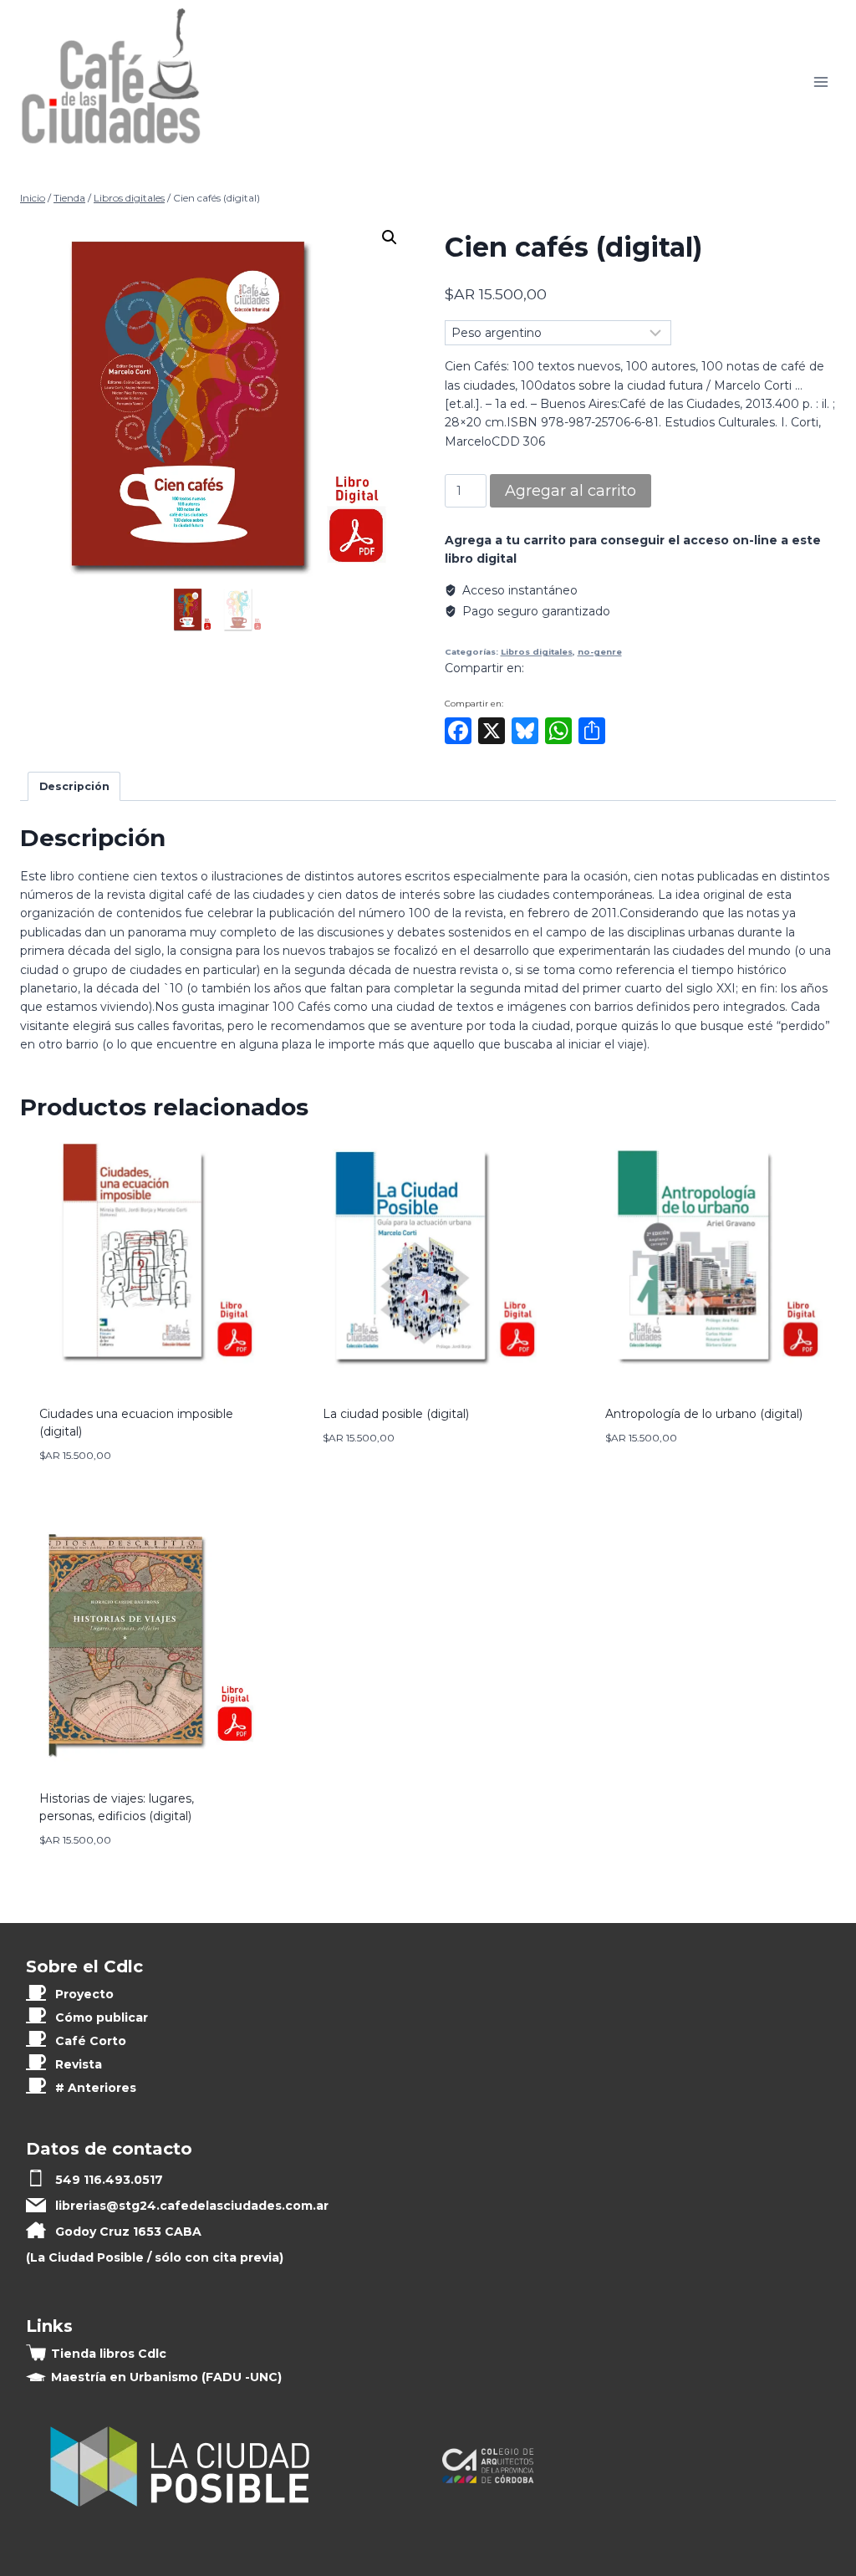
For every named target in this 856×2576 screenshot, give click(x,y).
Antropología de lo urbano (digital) (704, 1414)
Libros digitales (537, 652)
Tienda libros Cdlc (109, 2354)
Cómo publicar (102, 2017)
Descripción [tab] (74, 786)
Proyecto (84, 1994)
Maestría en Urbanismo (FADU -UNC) (166, 2377)
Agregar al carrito (571, 491)
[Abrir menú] (820, 82)
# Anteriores (96, 2088)
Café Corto (91, 2041)
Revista (79, 2064)
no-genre (600, 652)
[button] (390, 237)
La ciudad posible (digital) (396, 1414)
